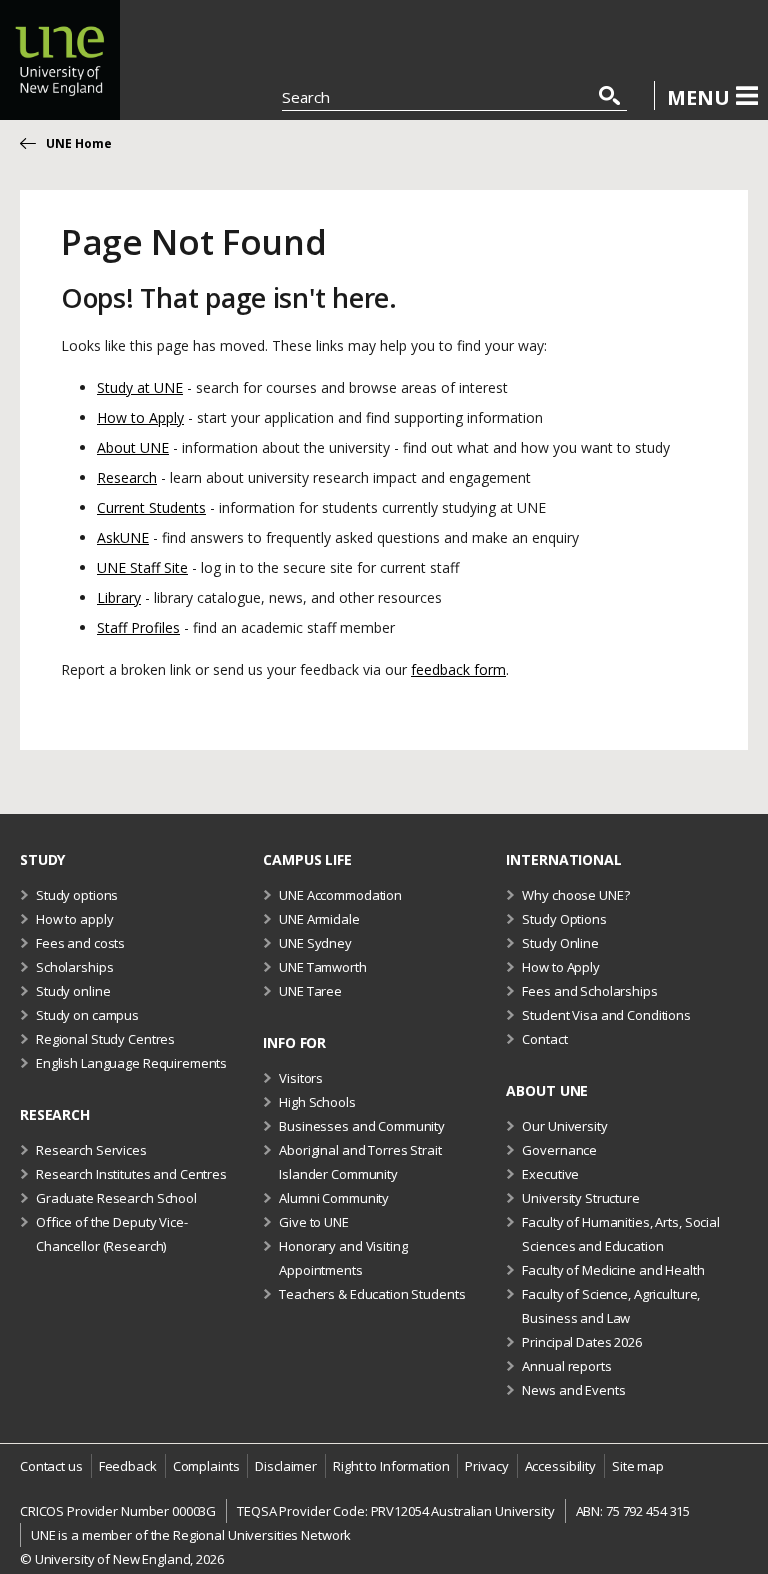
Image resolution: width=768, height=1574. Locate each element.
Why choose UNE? (575, 895)
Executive (550, 1174)
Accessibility (560, 1466)
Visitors (301, 1078)
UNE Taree (310, 991)
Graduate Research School (116, 1198)
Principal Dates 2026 (581, 1342)
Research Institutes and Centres (131, 1174)
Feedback (128, 1466)
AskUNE (123, 537)
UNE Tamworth (322, 967)
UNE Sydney (315, 943)
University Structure (580, 1198)
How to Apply (140, 417)
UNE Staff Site (142, 567)
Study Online (560, 943)
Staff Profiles (138, 627)
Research (127, 477)
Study (42, 859)
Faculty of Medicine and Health (613, 1270)
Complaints (206, 1466)
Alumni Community (334, 1198)
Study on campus (87, 1015)
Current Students (151, 507)
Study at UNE (140, 387)
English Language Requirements (131, 1063)
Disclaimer (286, 1466)
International (563, 859)
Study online (73, 991)
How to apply (74, 919)
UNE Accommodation (340, 895)
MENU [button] (698, 97)
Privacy (486, 1466)
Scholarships (74, 967)
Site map (638, 1466)
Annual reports (566, 1366)
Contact (544, 1039)
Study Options (564, 919)
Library (119, 597)
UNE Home (79, 143)
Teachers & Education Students (372, 1294)
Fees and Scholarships (589, 991)
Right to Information (391, 1466)
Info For (294, 1042)
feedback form (458, 669)
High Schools (317, 1102)
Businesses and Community (362, 1126)
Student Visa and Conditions (606, 1015)
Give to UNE (314, 1222)
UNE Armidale (319, 919)
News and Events (573, 1390)
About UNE (133, 447)
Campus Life (307, 859)
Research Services (91, 1150)
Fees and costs (80, 943)
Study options (77, 895)
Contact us (51, 1466)
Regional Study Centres (105, 1039)
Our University (564, 1126)
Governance (559, 1150)
